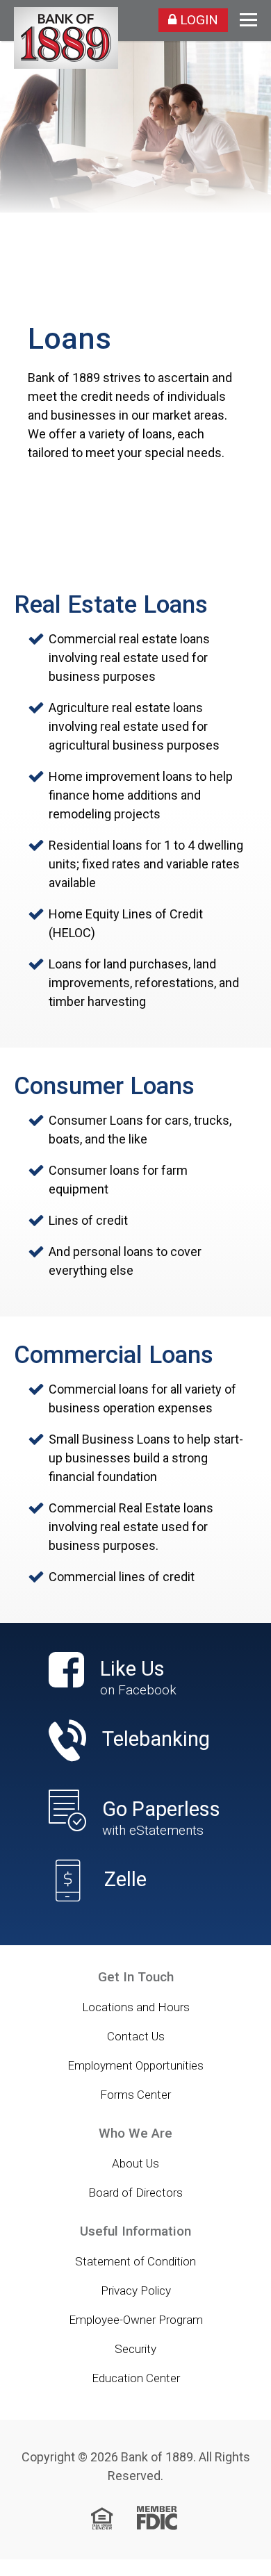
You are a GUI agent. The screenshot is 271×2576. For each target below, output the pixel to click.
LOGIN (197, 20)
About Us (135, 2163)
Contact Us (136, 2036)
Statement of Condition (135, 2261)
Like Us (138, 1678)
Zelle (125, 1880)
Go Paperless (161, 1818)
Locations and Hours (136, 2007)
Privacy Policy (136, 2290)
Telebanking (156, 1739)
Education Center (136, 2378)
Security (135, 2349)
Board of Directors (135, 2193)
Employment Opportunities (135, 2065)
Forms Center (135, 2095)
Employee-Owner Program (136, 2320)
